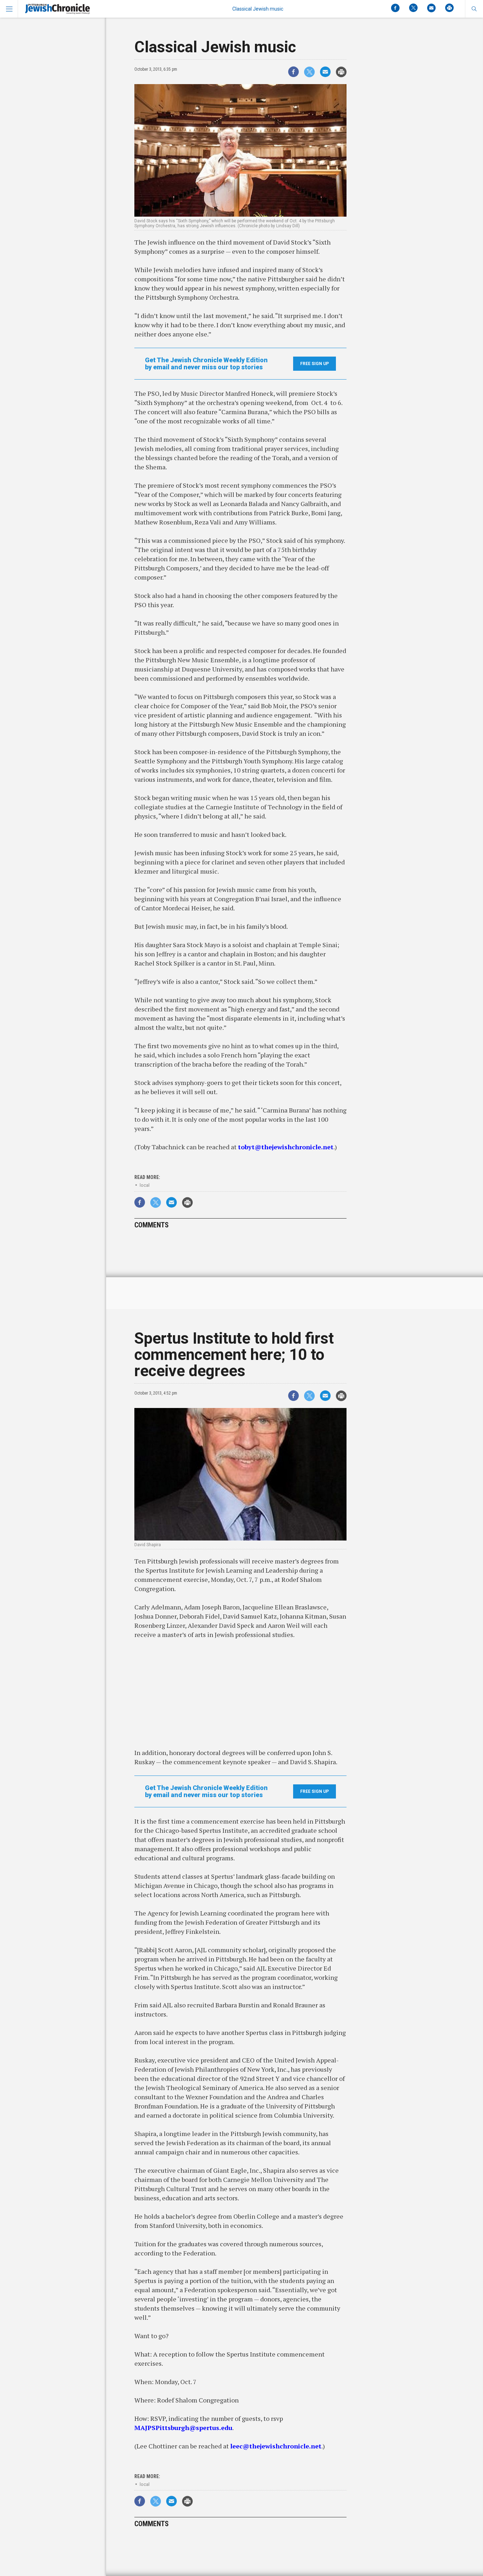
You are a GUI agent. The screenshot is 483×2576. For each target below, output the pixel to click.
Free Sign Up (315, 364)
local (145, 1185)
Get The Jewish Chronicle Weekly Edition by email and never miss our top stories (206, 364)
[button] (474, 9)
